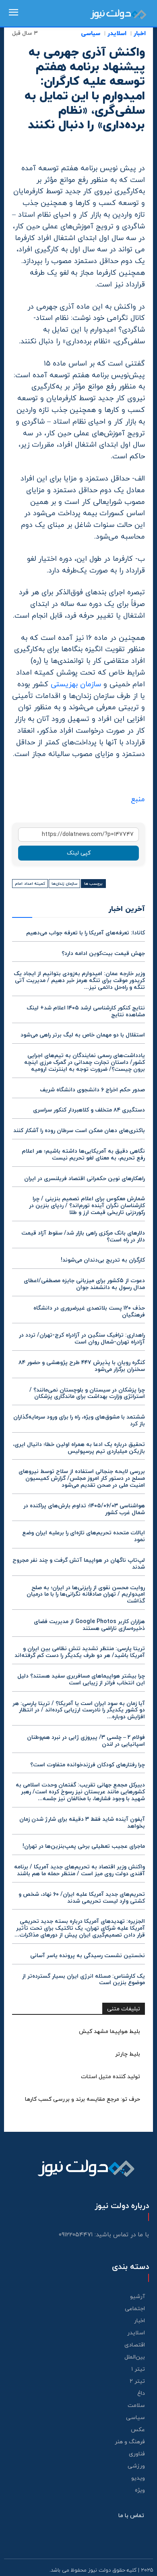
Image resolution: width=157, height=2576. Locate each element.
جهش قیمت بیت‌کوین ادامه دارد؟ (103, 954)
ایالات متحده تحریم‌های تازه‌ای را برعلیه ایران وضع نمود (84, 1536)
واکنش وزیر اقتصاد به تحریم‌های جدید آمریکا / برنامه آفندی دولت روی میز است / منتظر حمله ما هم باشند (80, 1870)
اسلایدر (117, 34)
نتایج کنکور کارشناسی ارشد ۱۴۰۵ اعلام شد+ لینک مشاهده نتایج (86, 1011)
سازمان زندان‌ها (64, 884)
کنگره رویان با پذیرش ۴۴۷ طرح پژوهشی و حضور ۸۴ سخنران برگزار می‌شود (82, 1366)
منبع (138, 799)
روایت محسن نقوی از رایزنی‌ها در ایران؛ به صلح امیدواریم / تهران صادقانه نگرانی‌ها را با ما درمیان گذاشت (86, 1595)
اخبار (140, 34)
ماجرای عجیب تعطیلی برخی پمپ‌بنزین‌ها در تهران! (84, 1846)
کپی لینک (79, 853)
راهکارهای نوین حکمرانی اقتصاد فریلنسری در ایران (85, 1179)
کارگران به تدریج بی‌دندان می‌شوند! (103, 1260)
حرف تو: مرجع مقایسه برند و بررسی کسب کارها (83, 2099)
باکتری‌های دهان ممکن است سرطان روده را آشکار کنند (79, 1131)
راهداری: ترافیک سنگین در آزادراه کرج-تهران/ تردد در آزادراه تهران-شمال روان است (82, 1339)
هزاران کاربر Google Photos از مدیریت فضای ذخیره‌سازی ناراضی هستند (89, 1625)
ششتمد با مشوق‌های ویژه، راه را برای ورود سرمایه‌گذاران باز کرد (79, 1421)
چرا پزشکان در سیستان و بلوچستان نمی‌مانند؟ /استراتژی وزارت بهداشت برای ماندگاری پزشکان (87, 1394)
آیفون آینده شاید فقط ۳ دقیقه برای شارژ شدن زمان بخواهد (82, 1823)
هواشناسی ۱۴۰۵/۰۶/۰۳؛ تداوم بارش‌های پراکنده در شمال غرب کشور (84, 1509)
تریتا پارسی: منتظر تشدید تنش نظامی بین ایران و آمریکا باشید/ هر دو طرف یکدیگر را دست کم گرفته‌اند (80, 1652)
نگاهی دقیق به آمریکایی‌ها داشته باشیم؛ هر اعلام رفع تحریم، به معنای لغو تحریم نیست (83, 1155)
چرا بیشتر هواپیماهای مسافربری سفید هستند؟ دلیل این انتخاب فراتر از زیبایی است (81, 1680)
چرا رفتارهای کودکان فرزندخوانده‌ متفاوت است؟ (88, 1765)
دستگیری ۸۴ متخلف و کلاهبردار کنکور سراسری (89, 1110)
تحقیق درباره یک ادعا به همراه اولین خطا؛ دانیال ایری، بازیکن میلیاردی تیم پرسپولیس (79, 1448)
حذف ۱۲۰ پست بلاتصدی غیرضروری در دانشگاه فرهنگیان (89, 1312)
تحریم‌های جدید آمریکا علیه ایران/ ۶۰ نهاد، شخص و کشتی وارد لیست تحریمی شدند (82, 1898)
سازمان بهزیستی (76, 684)
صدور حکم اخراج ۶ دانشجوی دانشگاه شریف (92, 1090)
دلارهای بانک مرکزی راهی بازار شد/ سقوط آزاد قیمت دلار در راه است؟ (83, 1237)
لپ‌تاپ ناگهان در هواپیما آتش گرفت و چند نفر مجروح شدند (79, 1564)
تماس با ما (131, 2516)
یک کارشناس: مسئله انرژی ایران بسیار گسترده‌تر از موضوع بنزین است (84, 1980)
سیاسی (91, 34)
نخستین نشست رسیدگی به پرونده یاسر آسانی (88, 1956)
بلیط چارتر (128, 2054)
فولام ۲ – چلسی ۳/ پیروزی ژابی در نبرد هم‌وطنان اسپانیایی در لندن (86, 1741)
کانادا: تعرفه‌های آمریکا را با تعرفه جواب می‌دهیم (86, 933)
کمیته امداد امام (30, 884)
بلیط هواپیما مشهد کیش (109, 2032)
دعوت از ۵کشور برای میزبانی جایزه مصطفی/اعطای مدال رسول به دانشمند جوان (84, 1284)
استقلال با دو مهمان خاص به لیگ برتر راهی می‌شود (83, 1035)
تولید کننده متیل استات (111, 2077)
